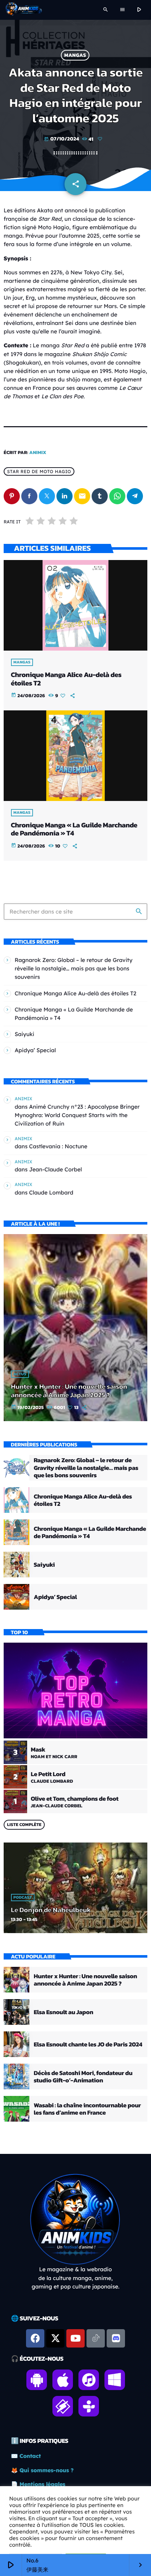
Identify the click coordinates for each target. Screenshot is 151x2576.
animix (38, 453)
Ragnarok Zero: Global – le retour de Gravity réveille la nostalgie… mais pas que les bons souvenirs (73, 968)
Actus (20, 1374)
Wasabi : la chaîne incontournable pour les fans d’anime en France (87, 2109)
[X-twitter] (55, 2338)
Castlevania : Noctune (58, 1146)
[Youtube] (75, 2338)
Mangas (75, 55)
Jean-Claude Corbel (55, 1169)
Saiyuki (25, 1034)
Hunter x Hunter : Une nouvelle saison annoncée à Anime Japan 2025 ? (69, 1391)
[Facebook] (35, 2338)
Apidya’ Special (35, 1050)
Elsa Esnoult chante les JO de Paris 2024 (88, 2044)
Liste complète (24, 1825)
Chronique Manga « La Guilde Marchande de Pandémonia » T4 (74, 829)
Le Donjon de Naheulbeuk (51, 1910)
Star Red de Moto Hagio (39, 471)
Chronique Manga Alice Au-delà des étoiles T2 (66, 679)
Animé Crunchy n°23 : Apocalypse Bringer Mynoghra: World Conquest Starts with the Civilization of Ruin (77, 1115)
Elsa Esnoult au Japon (63, 2012)
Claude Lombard (51, 1192)
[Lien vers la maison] (24, 10)
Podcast (23, 1898)
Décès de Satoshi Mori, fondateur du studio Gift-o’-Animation (83, 2076)
